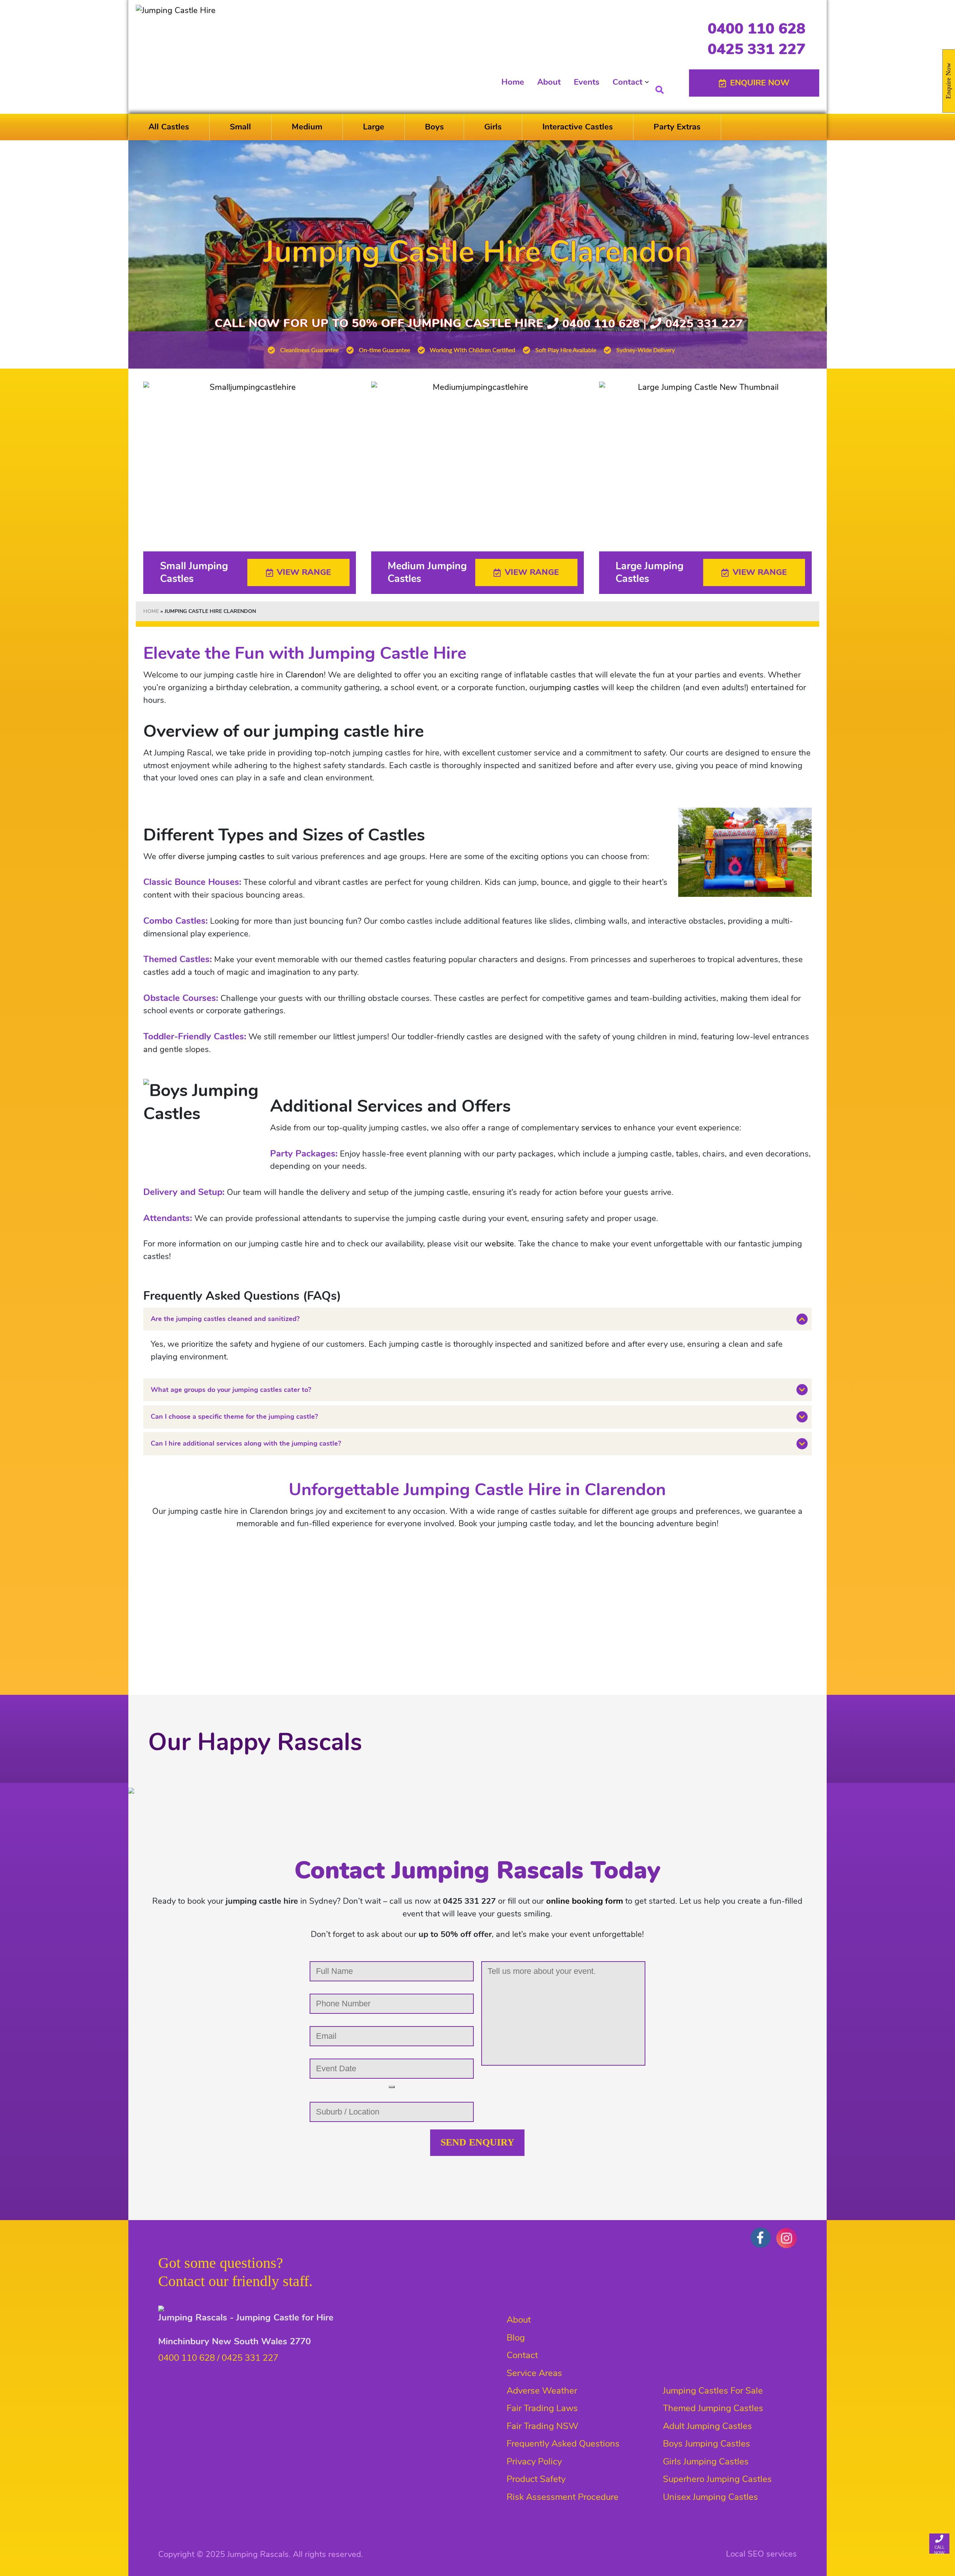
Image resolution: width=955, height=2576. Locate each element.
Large (374, 127)
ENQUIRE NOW (760, 83)
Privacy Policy (534, 2461)
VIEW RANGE (304, 572)
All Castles (169, 127)
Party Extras (677, 127)
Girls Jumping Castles (706, 2461)
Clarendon (305, 675)
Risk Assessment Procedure (563, 2497)
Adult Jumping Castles (707, 2426)
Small (240, 127)
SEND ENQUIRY (477, 2142)
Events (587, 82)
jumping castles (570, 688)
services (597, 1128)
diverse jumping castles (221, 857)
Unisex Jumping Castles (710, 2497)
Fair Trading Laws (542, 2408)
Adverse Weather (542, 2391)
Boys (434, 127)
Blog (516, 2338)
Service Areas (534, 2373)
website (499, 1244)
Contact (627, 82)
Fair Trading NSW (542, 2426)
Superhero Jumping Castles (717, 2479)
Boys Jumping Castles (707, 2444)
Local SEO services (761, 2554)
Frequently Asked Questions (563, 2444)
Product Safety (536, 2479)
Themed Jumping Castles (713, 2408)
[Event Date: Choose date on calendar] (392, 2087)
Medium (307, 127)
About (549, 82)
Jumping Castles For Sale (713, 2391)
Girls (493, 127)
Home (513, 82)
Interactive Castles (578, 127)
